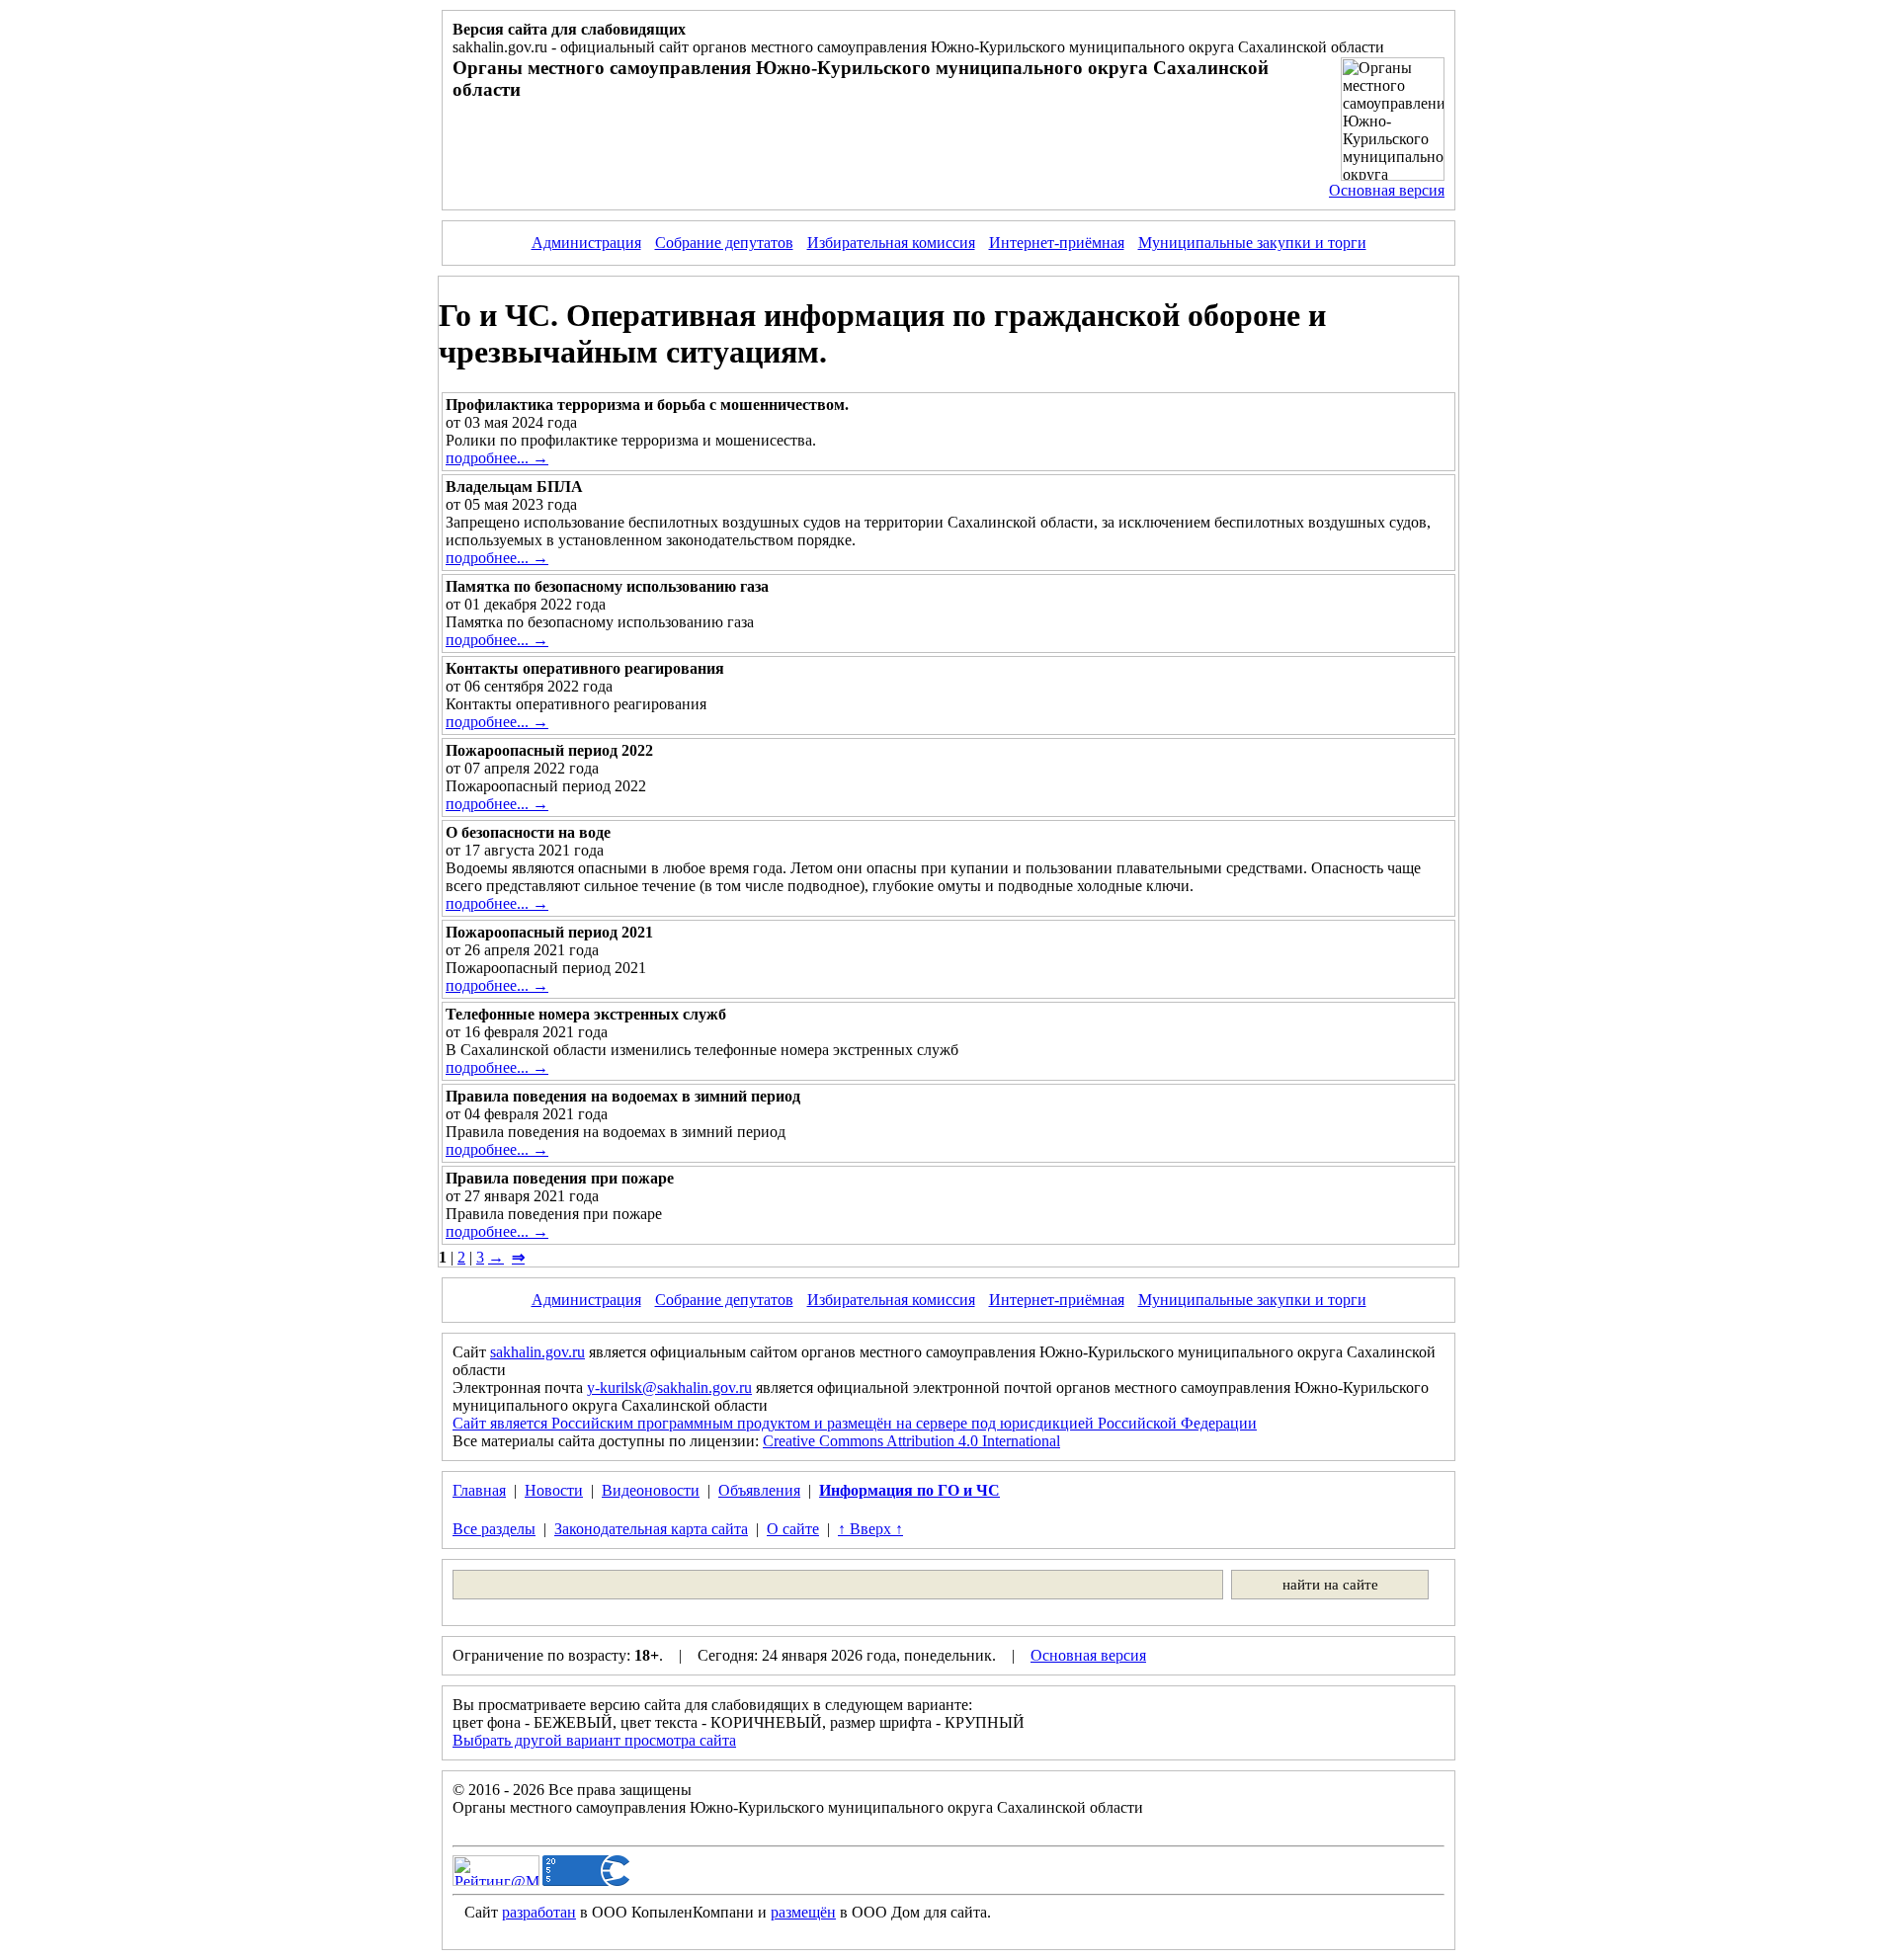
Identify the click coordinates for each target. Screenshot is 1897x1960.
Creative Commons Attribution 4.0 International (911, 1441)
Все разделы (494, 1529)
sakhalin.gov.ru (537, 1352)
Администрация (586, 243)
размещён (803, 1912)
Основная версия (1387, 190)
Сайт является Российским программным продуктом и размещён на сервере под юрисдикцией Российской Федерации (855, 1423)
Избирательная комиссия (891, 243)
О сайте (793, 1529)
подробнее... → (497, 458)
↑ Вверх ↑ (870, 1529)
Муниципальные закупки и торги (1252, 243)
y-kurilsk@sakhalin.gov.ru (669, 1388)
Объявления (759, 1490)
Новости (554, 1490)
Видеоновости (651, 1490)
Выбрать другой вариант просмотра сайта (594, 1740)
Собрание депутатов (724, 243)
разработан (539, 1912)
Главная (479, 1490)
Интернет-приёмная (1057, 243)
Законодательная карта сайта (651, 1529)
